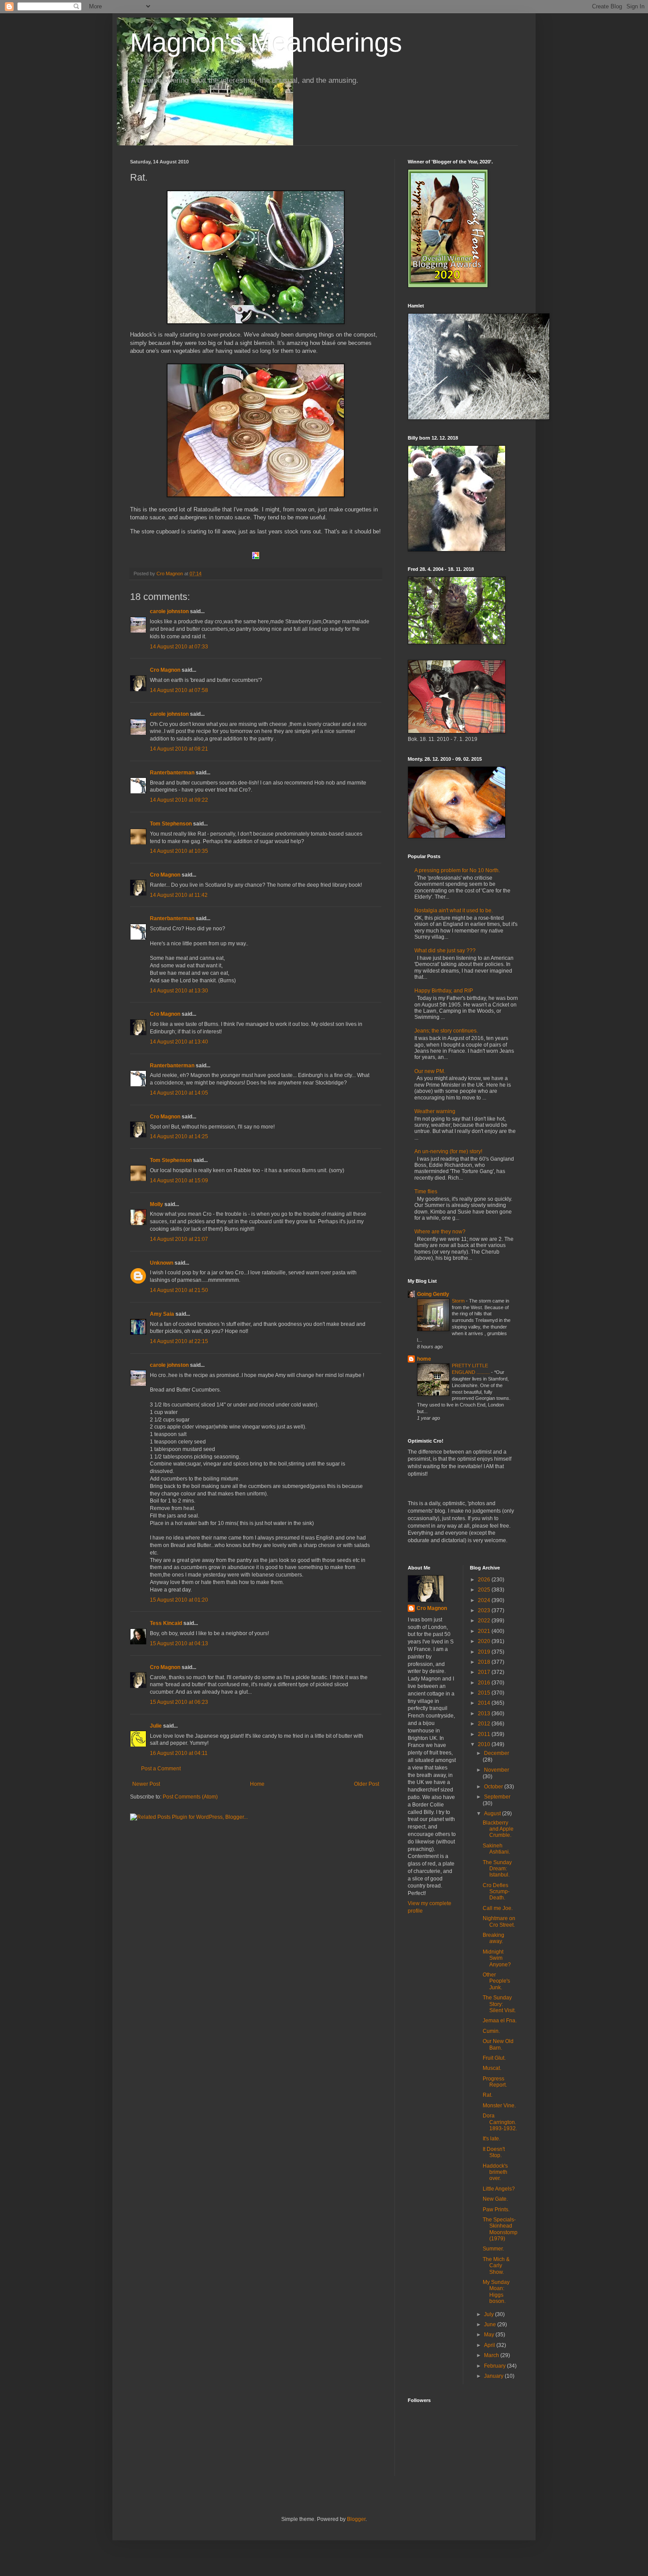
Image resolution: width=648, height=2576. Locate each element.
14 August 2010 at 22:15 (179, 1341)
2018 (485, 1662)
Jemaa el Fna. (500, 2021)
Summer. (493, 2249)
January (494, 2376)
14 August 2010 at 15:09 (179, 1181)
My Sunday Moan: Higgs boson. (496, 2292)
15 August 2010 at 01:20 (179, 1600)
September (497, 1797)
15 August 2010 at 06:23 (179, 1702)
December (497, 1753)
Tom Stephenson (171, 824)
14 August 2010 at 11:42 (179, 895)
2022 (485, 1621)
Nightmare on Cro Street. (499, 1921)
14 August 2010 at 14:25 (179, 1136)
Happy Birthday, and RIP (444, 991)
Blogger (356, 2519)
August (493, 1814)
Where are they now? (440, 1232)
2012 (485, 1724)
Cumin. (491, 2031)
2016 (485, 1683)
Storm (459, 1301)
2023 (485, 1610)
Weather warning (435, 1111)
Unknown (162, 1263)
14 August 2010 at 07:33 (179, 647)
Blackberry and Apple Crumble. (498, 1829)
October (494, 1787)
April (490, 2345)
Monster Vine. (499, 2106)
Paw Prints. (496, 2210)
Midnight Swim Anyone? (497, 1958)
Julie (156, 1726)
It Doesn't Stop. (494, 2152)
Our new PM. (430, 1071)
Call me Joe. (498, 1908)
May (490, 2335)
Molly (156, 1204)
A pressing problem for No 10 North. (457, 870)
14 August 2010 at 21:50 (179, 1290)
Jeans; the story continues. (446, 1031)
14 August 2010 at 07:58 (179, 690)
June (491, 2324)
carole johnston (169, 611)
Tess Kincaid (166, 1623)
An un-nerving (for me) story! (448, 1151)
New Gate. (495, 2199)
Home (257, 1784)
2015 (485, 1693)
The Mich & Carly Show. (496, 2266)
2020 (485, 1641)
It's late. (492, 2139)
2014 (485, 1703)
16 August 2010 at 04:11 (179, 1753)
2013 (485, 1714)
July (490, 2314)
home (424, 1359)
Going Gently (433, 1294)
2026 (485, 1580)
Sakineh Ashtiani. (496, 1849)
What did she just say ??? (445, 951)
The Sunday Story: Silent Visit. (499, 2004)
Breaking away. (493, 1938)
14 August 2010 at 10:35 (179, 851)
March (492, 2355)
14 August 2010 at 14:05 (179, 1093)
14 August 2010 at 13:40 (179, 1042)
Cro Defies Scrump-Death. (496, 1892)
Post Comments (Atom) (190, 1797)
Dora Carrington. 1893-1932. (500, 2122)
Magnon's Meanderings (266, 43)
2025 (485, 1590)
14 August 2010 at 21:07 (179, 1239)
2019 (485, 1652)
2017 (485, 1672)
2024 (485, 1600)
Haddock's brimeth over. (495, 2172)
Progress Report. (495, 2082)
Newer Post (146, 1784)
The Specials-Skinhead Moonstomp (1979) (500, 2229)
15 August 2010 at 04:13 (179, 1643)
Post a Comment (161, 1769)
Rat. (488, 2095)
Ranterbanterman (172, 773)
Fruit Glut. (494, 2058)
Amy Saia (162, 1314)
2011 (485, 1734)
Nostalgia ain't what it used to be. (454, 910)
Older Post (367, 1784)
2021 (485, 1631)
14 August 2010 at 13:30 (179, 991)
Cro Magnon (165, 670)
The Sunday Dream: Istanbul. (497, 1869)
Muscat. (492, 2068)
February (495, 2366)
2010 (485, 1744)
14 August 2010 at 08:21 (179, 749)
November (497, 1770)
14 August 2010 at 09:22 (179, 800)
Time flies (426, 1192)
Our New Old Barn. (498, 2044)
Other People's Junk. (496, 1981)
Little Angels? (499, 2189)
